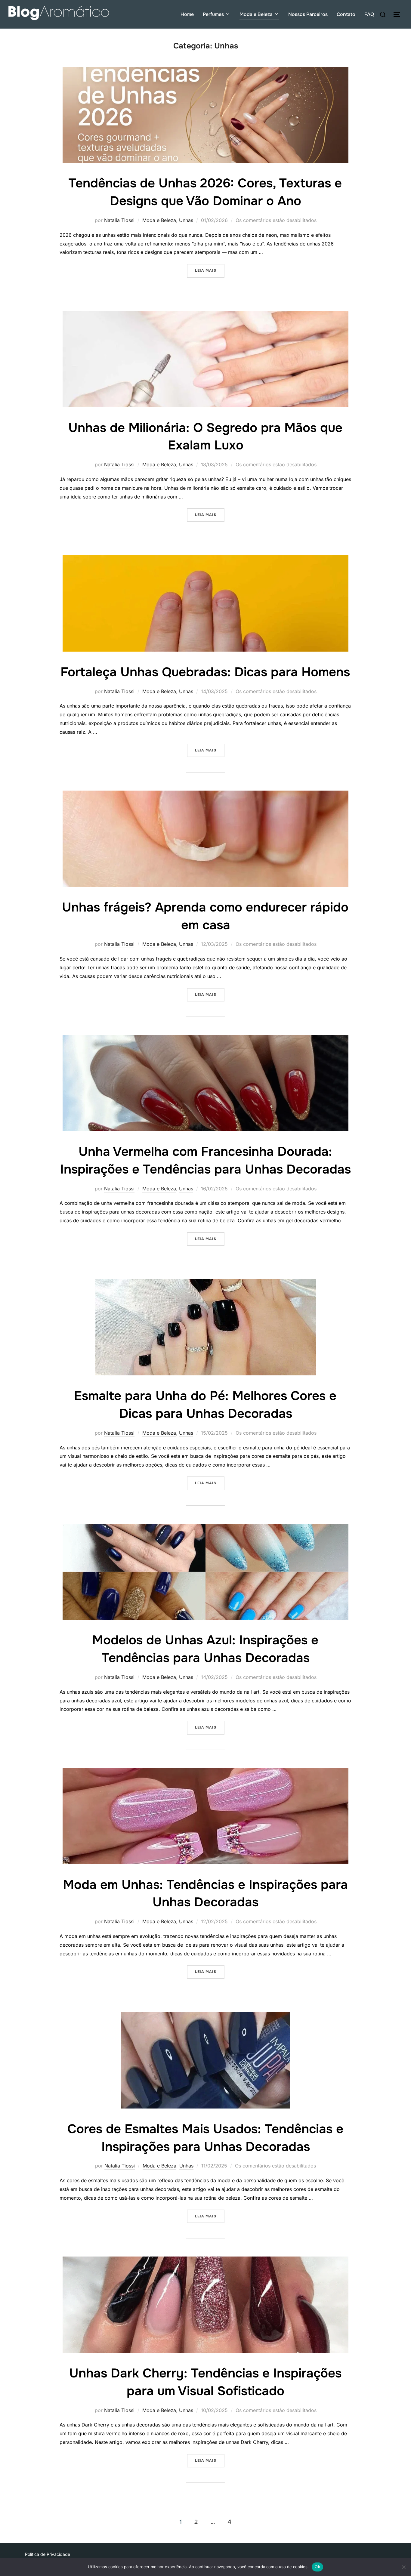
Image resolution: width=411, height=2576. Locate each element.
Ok (317, 2567)
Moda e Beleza (256, 14)
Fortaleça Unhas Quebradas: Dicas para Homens (205, 672)
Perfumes (213, 14)
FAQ (369, 14)
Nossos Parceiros (308, 14)
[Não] (403, 2567)
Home (187, 14)
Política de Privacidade (48, 2554)
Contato (346, 14)
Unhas (186, 220)
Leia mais (210, 270)
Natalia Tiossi (119, 220)
